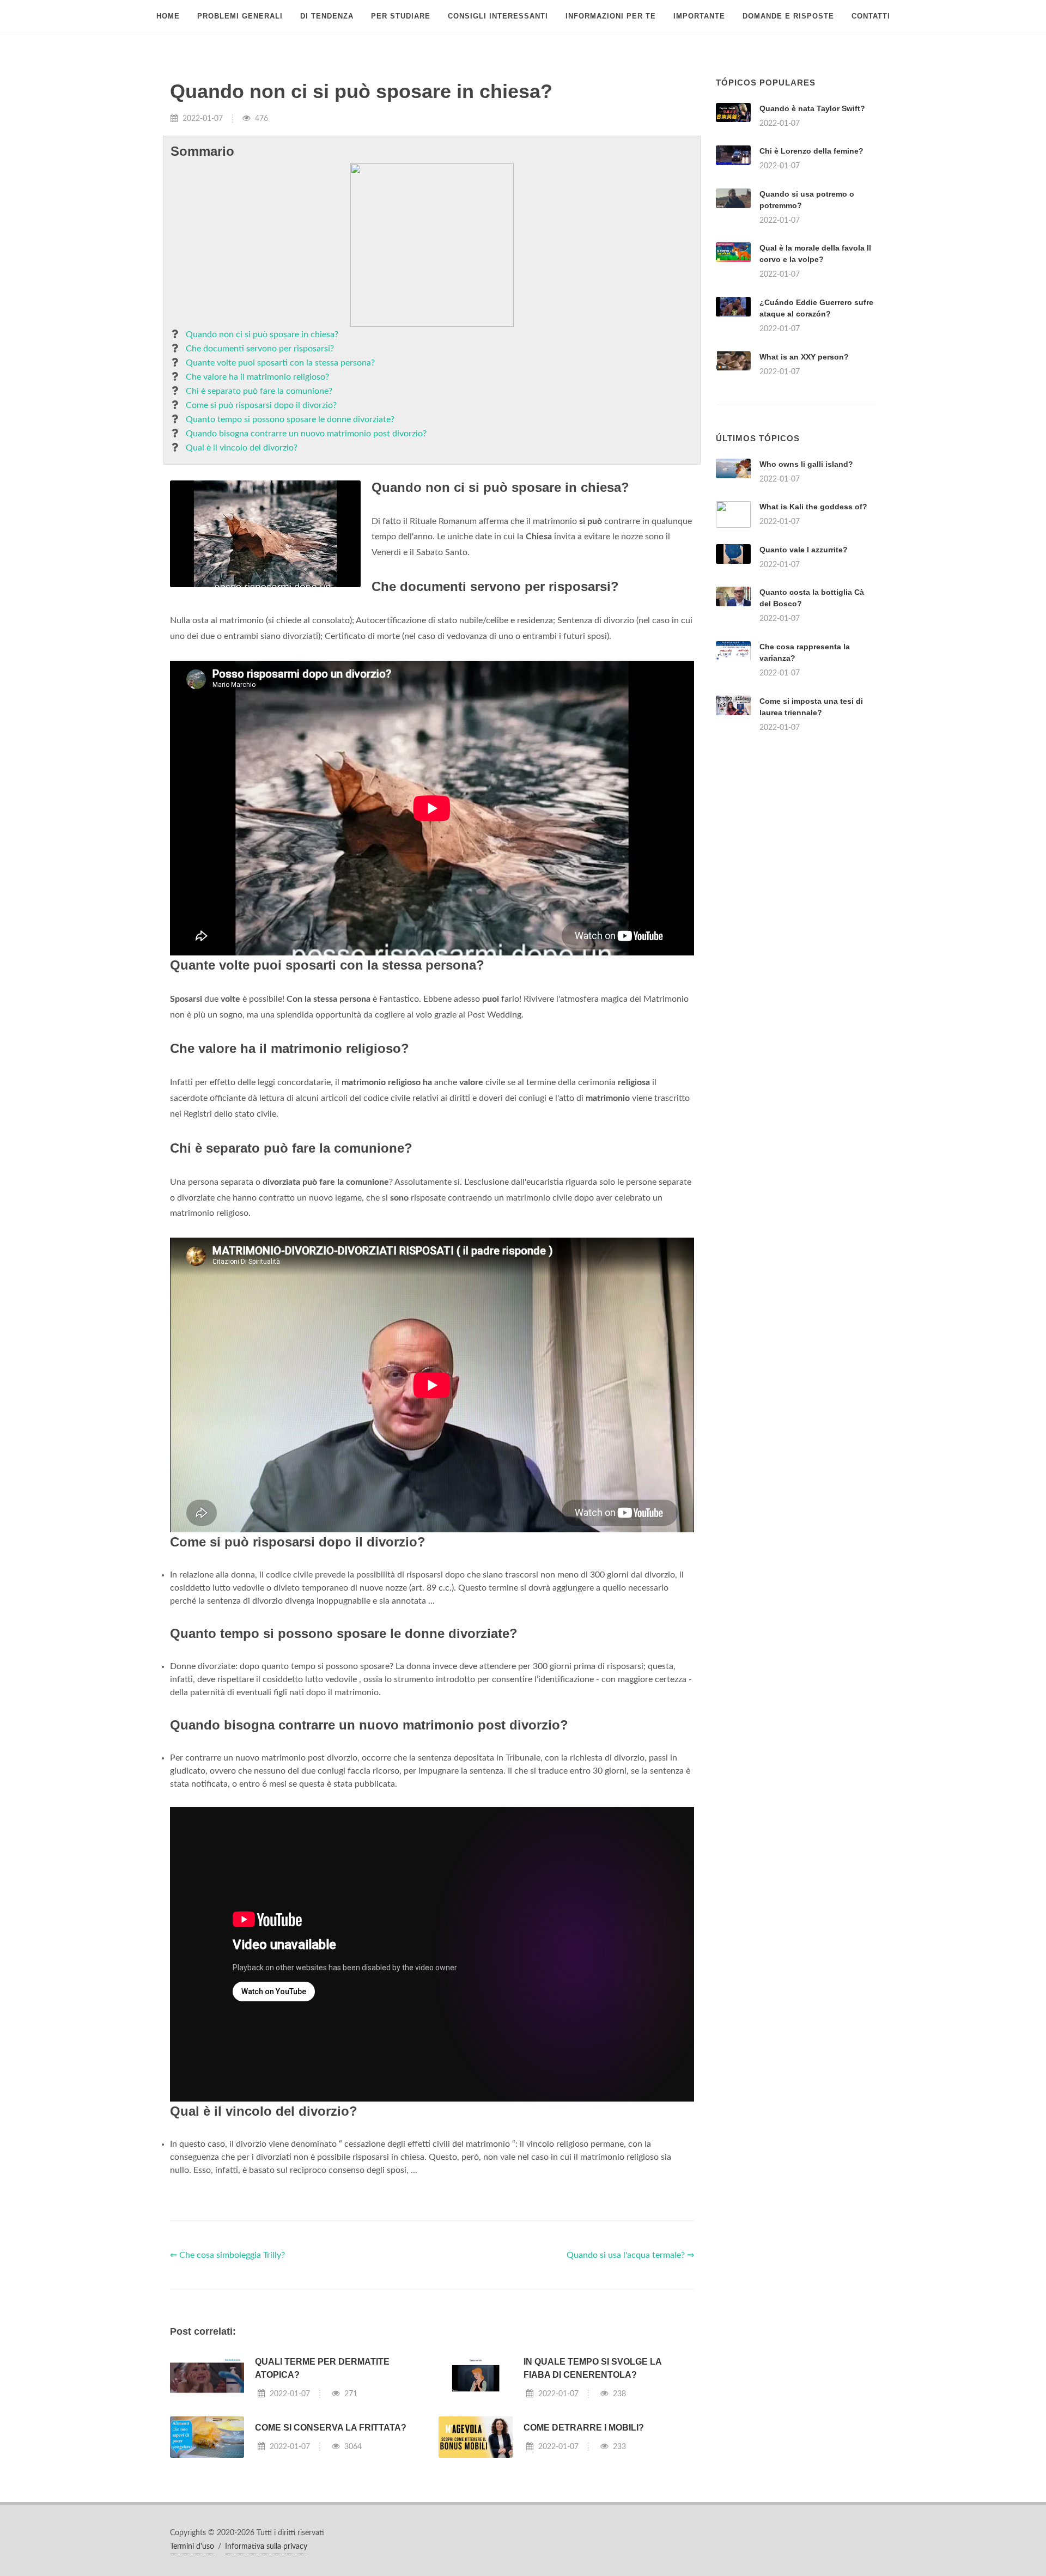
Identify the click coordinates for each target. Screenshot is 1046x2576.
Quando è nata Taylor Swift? (812, 108)
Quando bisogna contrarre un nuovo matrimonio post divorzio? (306, 434)
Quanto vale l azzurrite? (804, 550)
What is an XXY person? (804, 357)
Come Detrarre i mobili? (584, 2428)
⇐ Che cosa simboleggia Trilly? (227, 2255)
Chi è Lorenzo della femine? (811, 151)
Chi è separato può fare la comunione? (259, 391)
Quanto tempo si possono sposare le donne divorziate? (290, 419)
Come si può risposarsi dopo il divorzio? (261, 405)
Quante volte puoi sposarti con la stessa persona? (280, 363)
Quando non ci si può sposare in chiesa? (262, 334)
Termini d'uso (192, 2547)
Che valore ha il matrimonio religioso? (257, 377)
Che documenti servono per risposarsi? (260, 349)
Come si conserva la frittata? (331, 2428)
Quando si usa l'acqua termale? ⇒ (630, 2255)
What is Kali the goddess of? (813, 507)
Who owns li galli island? (806, 464)
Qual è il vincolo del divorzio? (242, 448)
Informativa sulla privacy (266, 2547)
